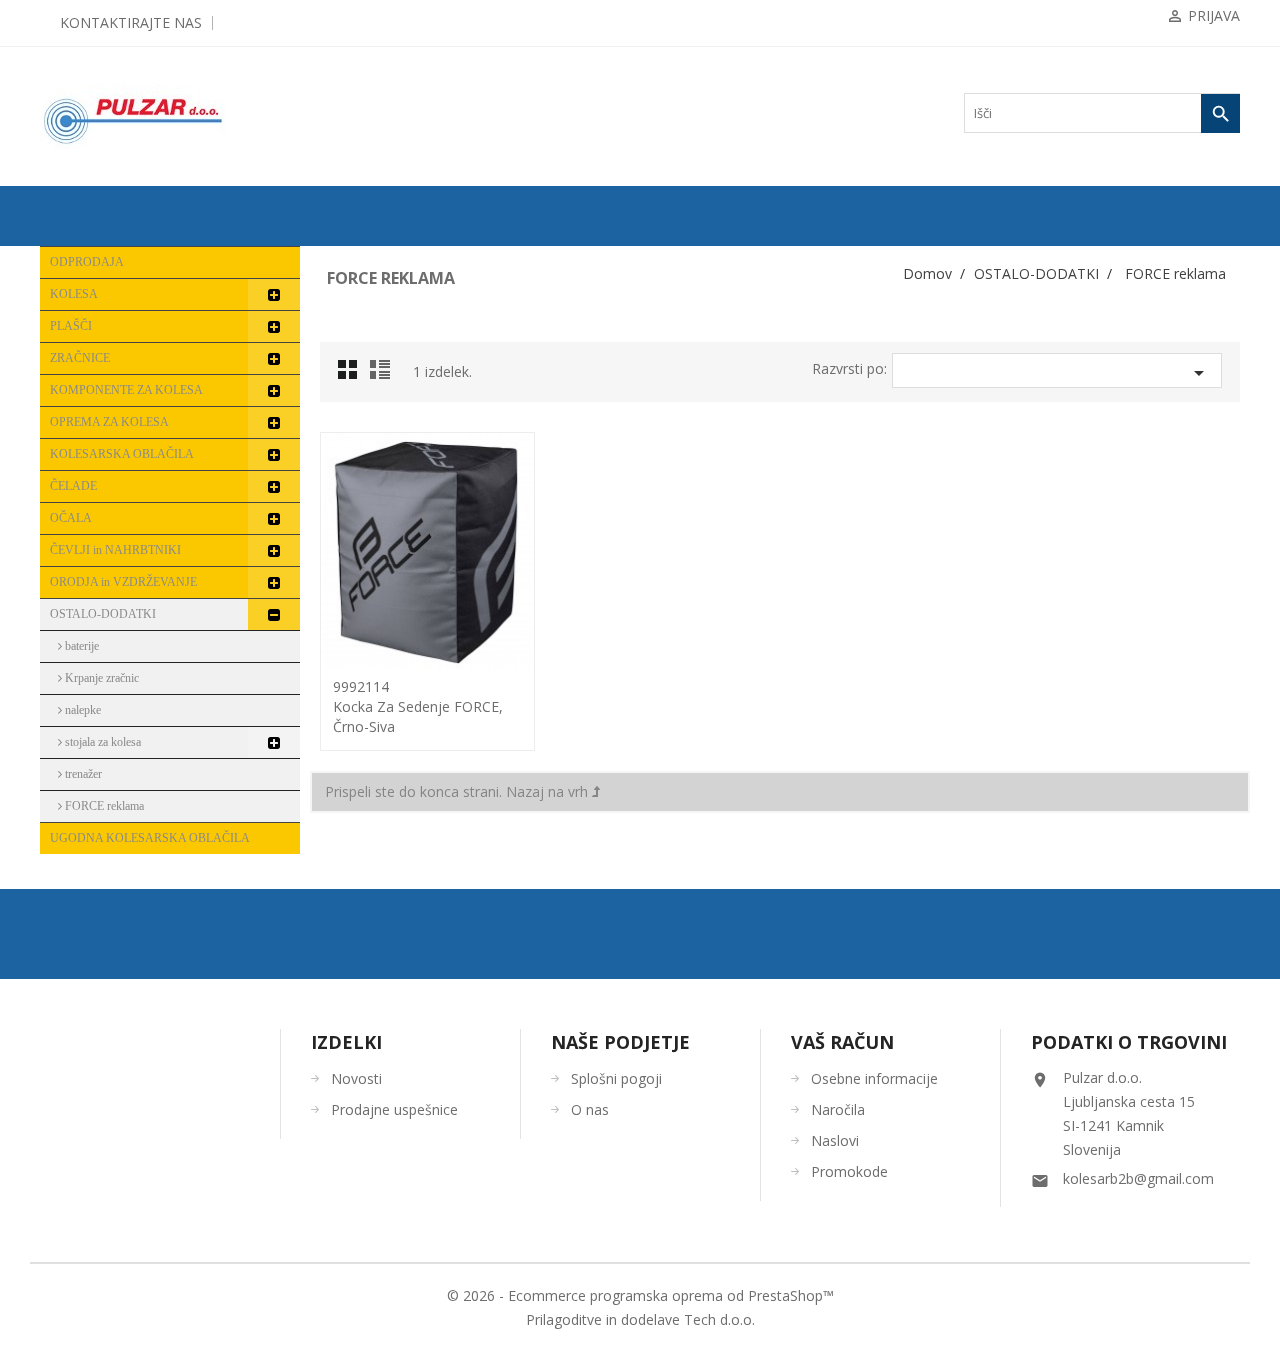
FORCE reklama (103, 806)
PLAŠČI (71, 326)
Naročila (838, 1109)
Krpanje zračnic (100, 678)
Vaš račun (842, 1042)
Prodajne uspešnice (394, 1109)
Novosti (356, 1078)
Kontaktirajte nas (131, 22)
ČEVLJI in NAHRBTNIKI (115, 550)
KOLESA (74, 294)
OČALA (71, 518)
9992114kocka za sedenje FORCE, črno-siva (418, 706)
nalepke (81, 710)
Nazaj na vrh (549, 791)
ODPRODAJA (87, 262)
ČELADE (73, 486)
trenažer (82, 774)
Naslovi (835, 1140)
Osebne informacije (874, 1078)
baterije (80, 646)
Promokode (849, 1171)
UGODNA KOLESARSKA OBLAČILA (150, 838)
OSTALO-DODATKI (103, 614)
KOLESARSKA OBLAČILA (122, 454)
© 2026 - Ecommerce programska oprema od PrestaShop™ (640, 1295)
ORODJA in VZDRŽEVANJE (123, 582)
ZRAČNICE (80, 358)
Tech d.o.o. (719, 1319)
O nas (590, 1109)
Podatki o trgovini (1129, 1042)
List (383, 375)
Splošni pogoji (616, 1078)
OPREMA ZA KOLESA (109, 422)
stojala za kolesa (101, 742)
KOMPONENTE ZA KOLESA (126, 390)
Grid (353, 375)
